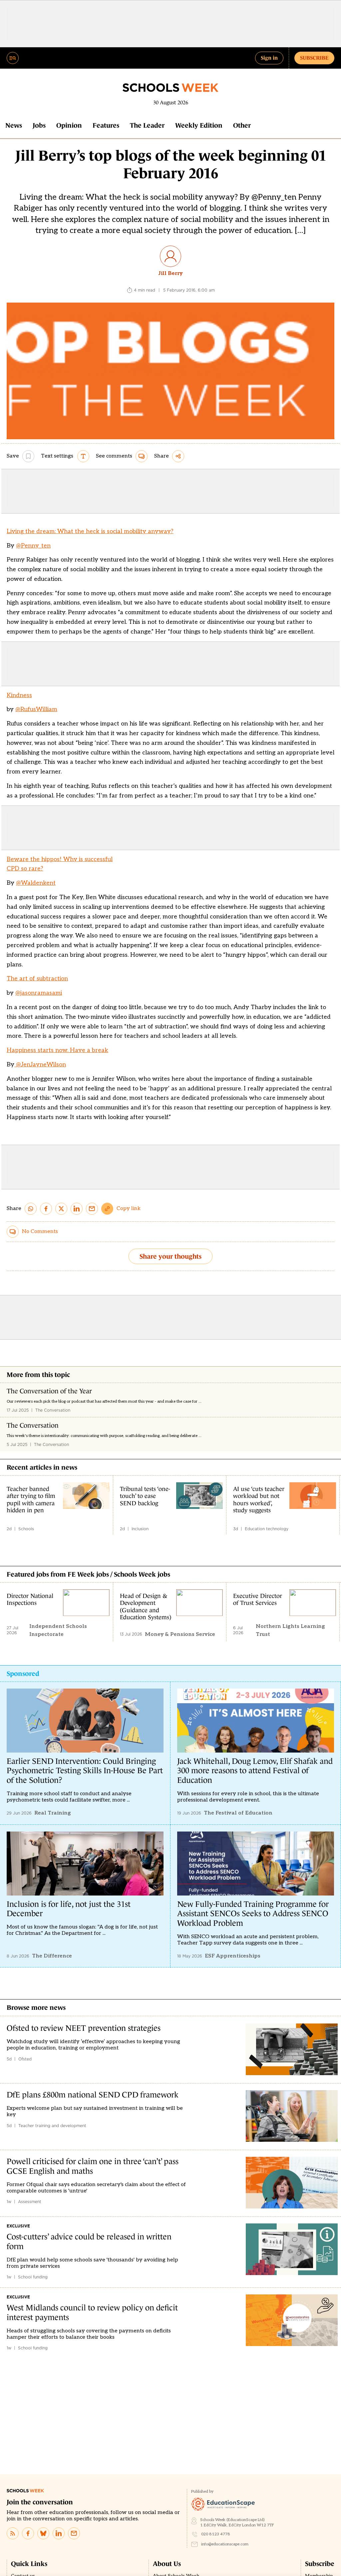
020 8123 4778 (216, 2534)
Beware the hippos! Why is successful (60, 859)
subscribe (314, 58)
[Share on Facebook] (46, 1209)
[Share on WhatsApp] (31, 1209)
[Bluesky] (43, 2533)
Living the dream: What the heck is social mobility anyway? (90, 531)
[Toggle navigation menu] (13, 58)
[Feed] (13, 2533)
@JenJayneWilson (40, 1065)
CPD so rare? (25, 869)
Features (106, 125)
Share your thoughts (170, 1256)
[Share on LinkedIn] (77, 1209)
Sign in (269, 58)
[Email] (74, 2533)
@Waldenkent (36, 883)
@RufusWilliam (36, 709)
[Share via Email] (92, 1209)
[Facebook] (28, 2533)
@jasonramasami (39, 993)
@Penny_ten (33, 546)
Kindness (19, 695)
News (14, 125)
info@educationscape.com (225, 2544)
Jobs (39, 125)
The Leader (147, 125)
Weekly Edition (199, 125)
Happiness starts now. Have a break (57, 1050)
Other (242, 125)
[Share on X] (61, 1209)
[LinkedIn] (59, 2533)
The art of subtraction (37, 979)
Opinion (69, 125)
